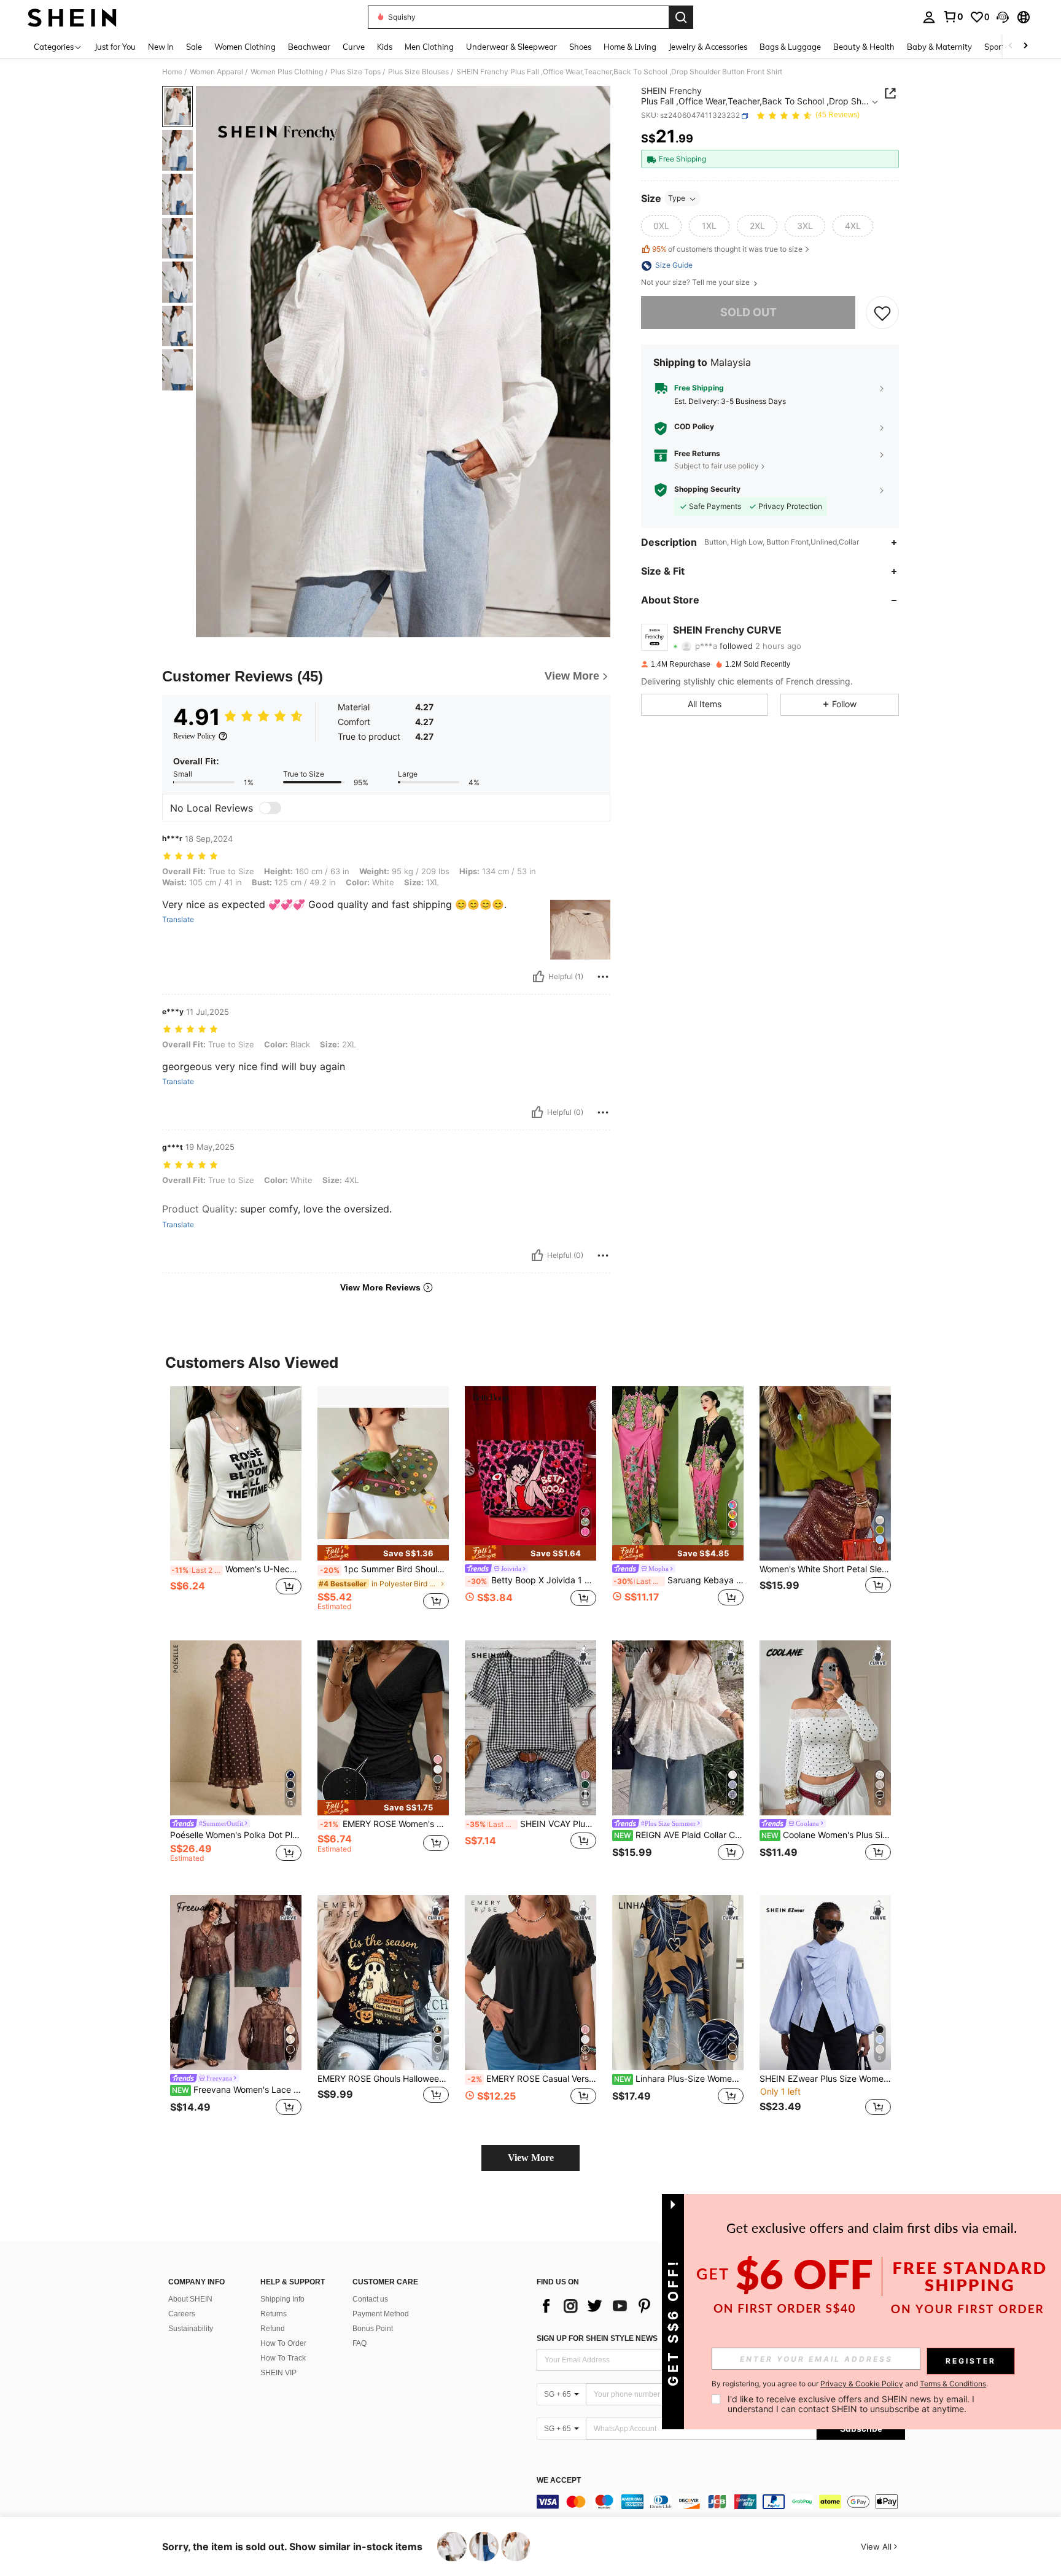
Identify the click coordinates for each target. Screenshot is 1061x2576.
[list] (635, 2306)
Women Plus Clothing (287, 72)
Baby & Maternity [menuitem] (939, 47)
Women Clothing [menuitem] (245, 47)
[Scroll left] (1011, 46)
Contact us (370, 2299)
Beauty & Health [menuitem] (864, 47)
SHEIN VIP (278, 2373)
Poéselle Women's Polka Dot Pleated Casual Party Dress (236, 1835)
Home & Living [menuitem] (630, 47)
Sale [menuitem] (194, 47)
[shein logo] (72, 17)
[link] (953, 17)
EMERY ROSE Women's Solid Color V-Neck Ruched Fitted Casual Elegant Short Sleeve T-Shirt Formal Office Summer (384, 1824)
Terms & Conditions (953, 2384)
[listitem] (236, 1504)
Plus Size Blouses (418, 72)
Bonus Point (373, 2329)
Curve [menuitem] (354, 47)
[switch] (270, 808)
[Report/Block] (603, 977)
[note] (383, 1553)
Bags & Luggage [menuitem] (790, 47)
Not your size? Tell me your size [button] (696, 283)
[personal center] (929, 17)
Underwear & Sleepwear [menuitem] (511, 47)
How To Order (283, 2343)
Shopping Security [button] (707, 490)
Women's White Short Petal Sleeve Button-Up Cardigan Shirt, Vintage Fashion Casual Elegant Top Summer (825, 1569)
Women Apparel (216, 72)
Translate (178, 920)
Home (172, 72)
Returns (274, 2314)
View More (531, 2158)
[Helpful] (538, 977)
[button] (1003, 17)
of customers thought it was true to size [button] (727, 249)
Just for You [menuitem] (115, 47)
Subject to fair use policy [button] (717, 466)
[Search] (681, 17)
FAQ (359, 2343)
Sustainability (191, 2329)
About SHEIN (190, 2299)
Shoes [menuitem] (580, 47)
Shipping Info (282, 2299)
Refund (273, 2329)
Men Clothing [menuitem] (429, 47)
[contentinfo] (721, 2502)
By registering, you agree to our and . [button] (850, 2384)
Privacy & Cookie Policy (862, 2384)
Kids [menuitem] (385, 47)
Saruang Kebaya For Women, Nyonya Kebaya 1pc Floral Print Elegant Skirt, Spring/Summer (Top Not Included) (678, 1580)
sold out (748, 313)
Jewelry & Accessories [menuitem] (708, 47)
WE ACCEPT (559, 2481)
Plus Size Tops (356, 72)
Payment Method (381, 2314)
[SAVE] (882, 313)
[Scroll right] (1025, 46)
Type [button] (677, 199)
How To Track (283, 2358)
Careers (182, 2314)
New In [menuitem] (161, 47)
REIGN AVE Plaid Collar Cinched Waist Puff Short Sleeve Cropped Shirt (679, 1835)
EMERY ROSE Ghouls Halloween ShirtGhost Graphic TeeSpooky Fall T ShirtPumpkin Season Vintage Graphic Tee (383, 2079)
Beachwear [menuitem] (309, 47)
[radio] (661, 227)
